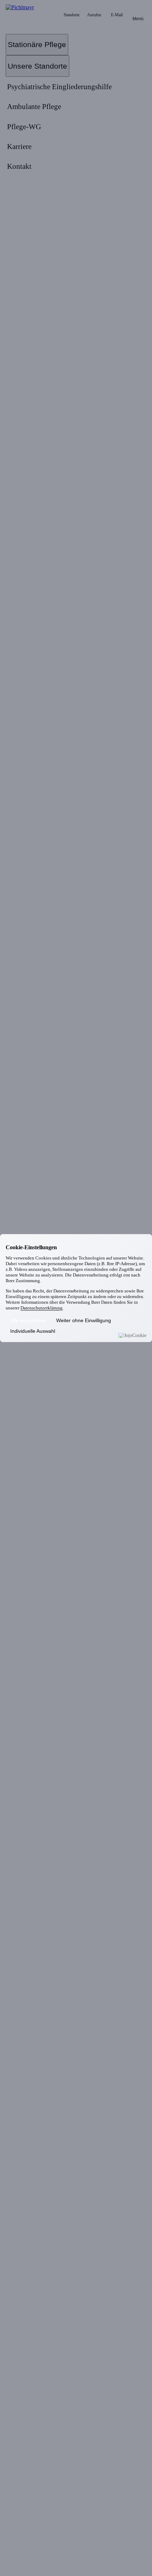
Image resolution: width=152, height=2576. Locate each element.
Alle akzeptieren (28, 1321)
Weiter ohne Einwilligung (84, 1321)
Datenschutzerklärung (42, 1308)
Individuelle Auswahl (33, 1331)
